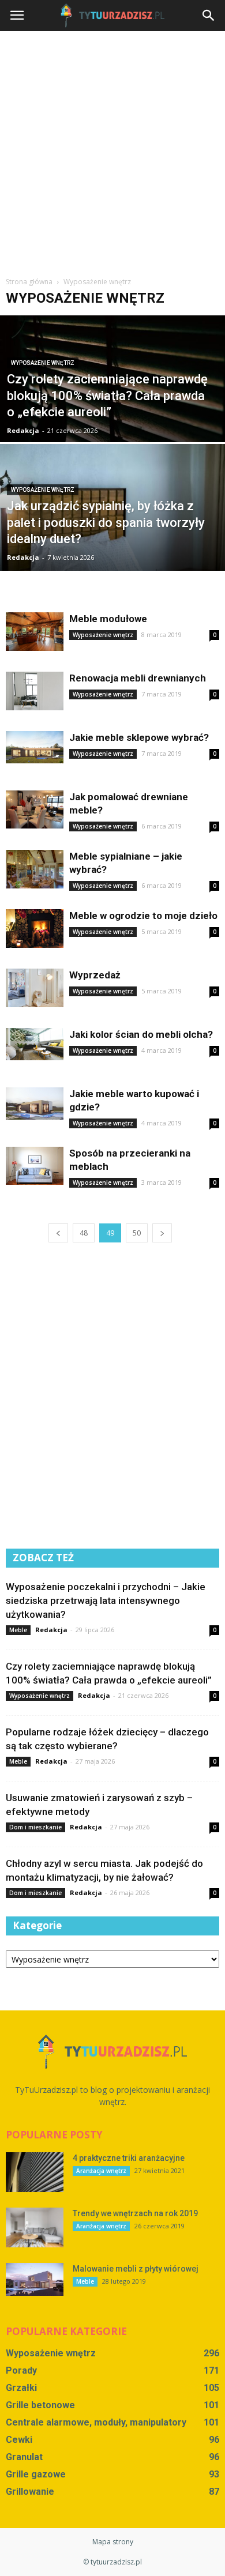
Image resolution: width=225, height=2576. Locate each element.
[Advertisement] (112, 149)
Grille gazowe (36, 2474)
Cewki (19, 2440)
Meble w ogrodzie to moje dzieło (143, 916)
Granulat (24, 2457)
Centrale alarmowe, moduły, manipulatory (96, 2422)
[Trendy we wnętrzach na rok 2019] (35, 2227)
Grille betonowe (40, 2405)
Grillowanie (30, 2492)
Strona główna (29, 282)
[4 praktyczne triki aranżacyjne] (35, 2172)
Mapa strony (113, 2542)
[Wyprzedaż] (35, 988)
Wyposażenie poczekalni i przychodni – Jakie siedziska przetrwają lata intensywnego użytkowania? (106, 1600)
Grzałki (21, 2388)
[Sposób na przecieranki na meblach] (35, 1166)
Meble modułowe (108, 619)
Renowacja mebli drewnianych (138, 678)
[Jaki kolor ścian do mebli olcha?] (35, 1044)
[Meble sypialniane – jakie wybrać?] (35, 869)
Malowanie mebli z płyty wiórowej (136, 2269)
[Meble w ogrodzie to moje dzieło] (35, 929)
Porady (21, 2370)
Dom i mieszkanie (35, 1827)
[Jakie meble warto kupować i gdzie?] (35, 1104)
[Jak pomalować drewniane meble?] (35, 809)
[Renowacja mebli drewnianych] (35, 691)
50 (137, 1233)
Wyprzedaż (95, 975)
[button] (209, 16)
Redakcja (23, 430)
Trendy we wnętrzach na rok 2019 (135, 2213)
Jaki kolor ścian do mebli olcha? (141, 1034)
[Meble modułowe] (35, 632)
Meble (18, 1630)
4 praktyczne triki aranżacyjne (129, 2158)
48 (84, 1233)
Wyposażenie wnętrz (43, 363)
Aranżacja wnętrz (101, 2171)
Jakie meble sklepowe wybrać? (139, 737)
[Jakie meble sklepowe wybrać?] (35, 747)
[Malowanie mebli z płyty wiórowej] (35, 2279)
